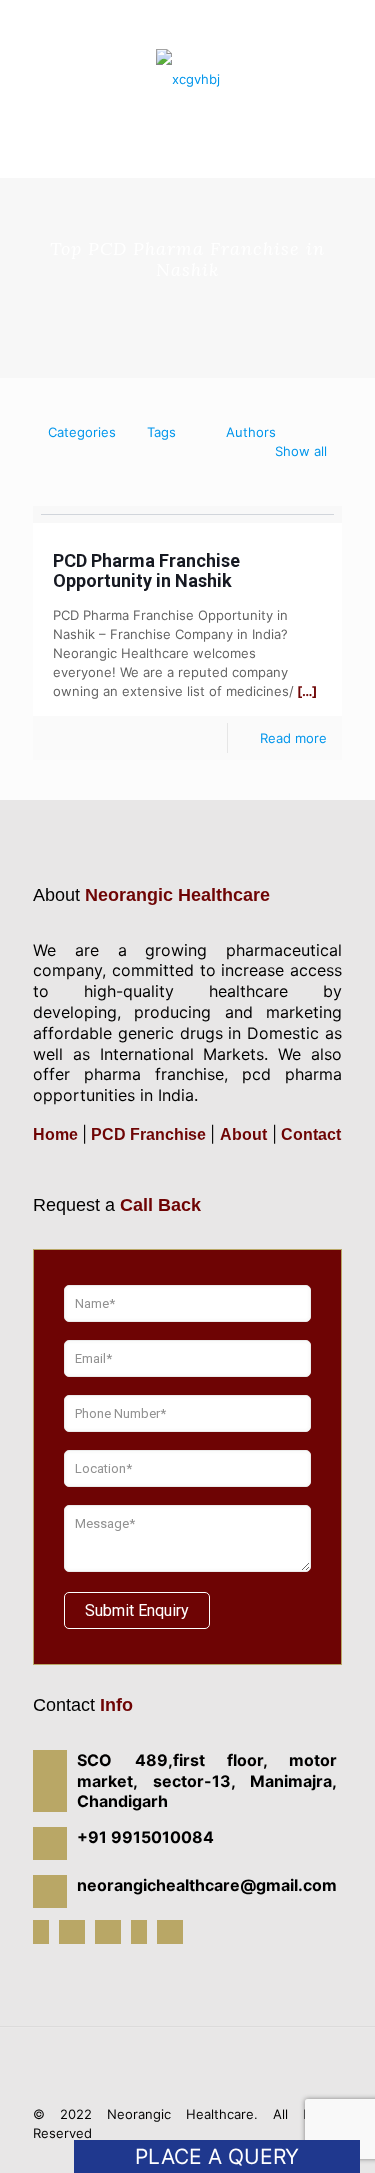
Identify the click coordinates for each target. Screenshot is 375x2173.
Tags (161, 432)
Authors (251, 432)
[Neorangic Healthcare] (187, 78)
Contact (309, 1134)
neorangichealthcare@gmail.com (198, 26)
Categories (82, 432)
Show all (301, 451)
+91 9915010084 (192, 12)
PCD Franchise (148, 1134)
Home (57, 1134)
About (243, 1134)
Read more (293, 738)
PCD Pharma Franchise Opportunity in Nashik (146, 570)
